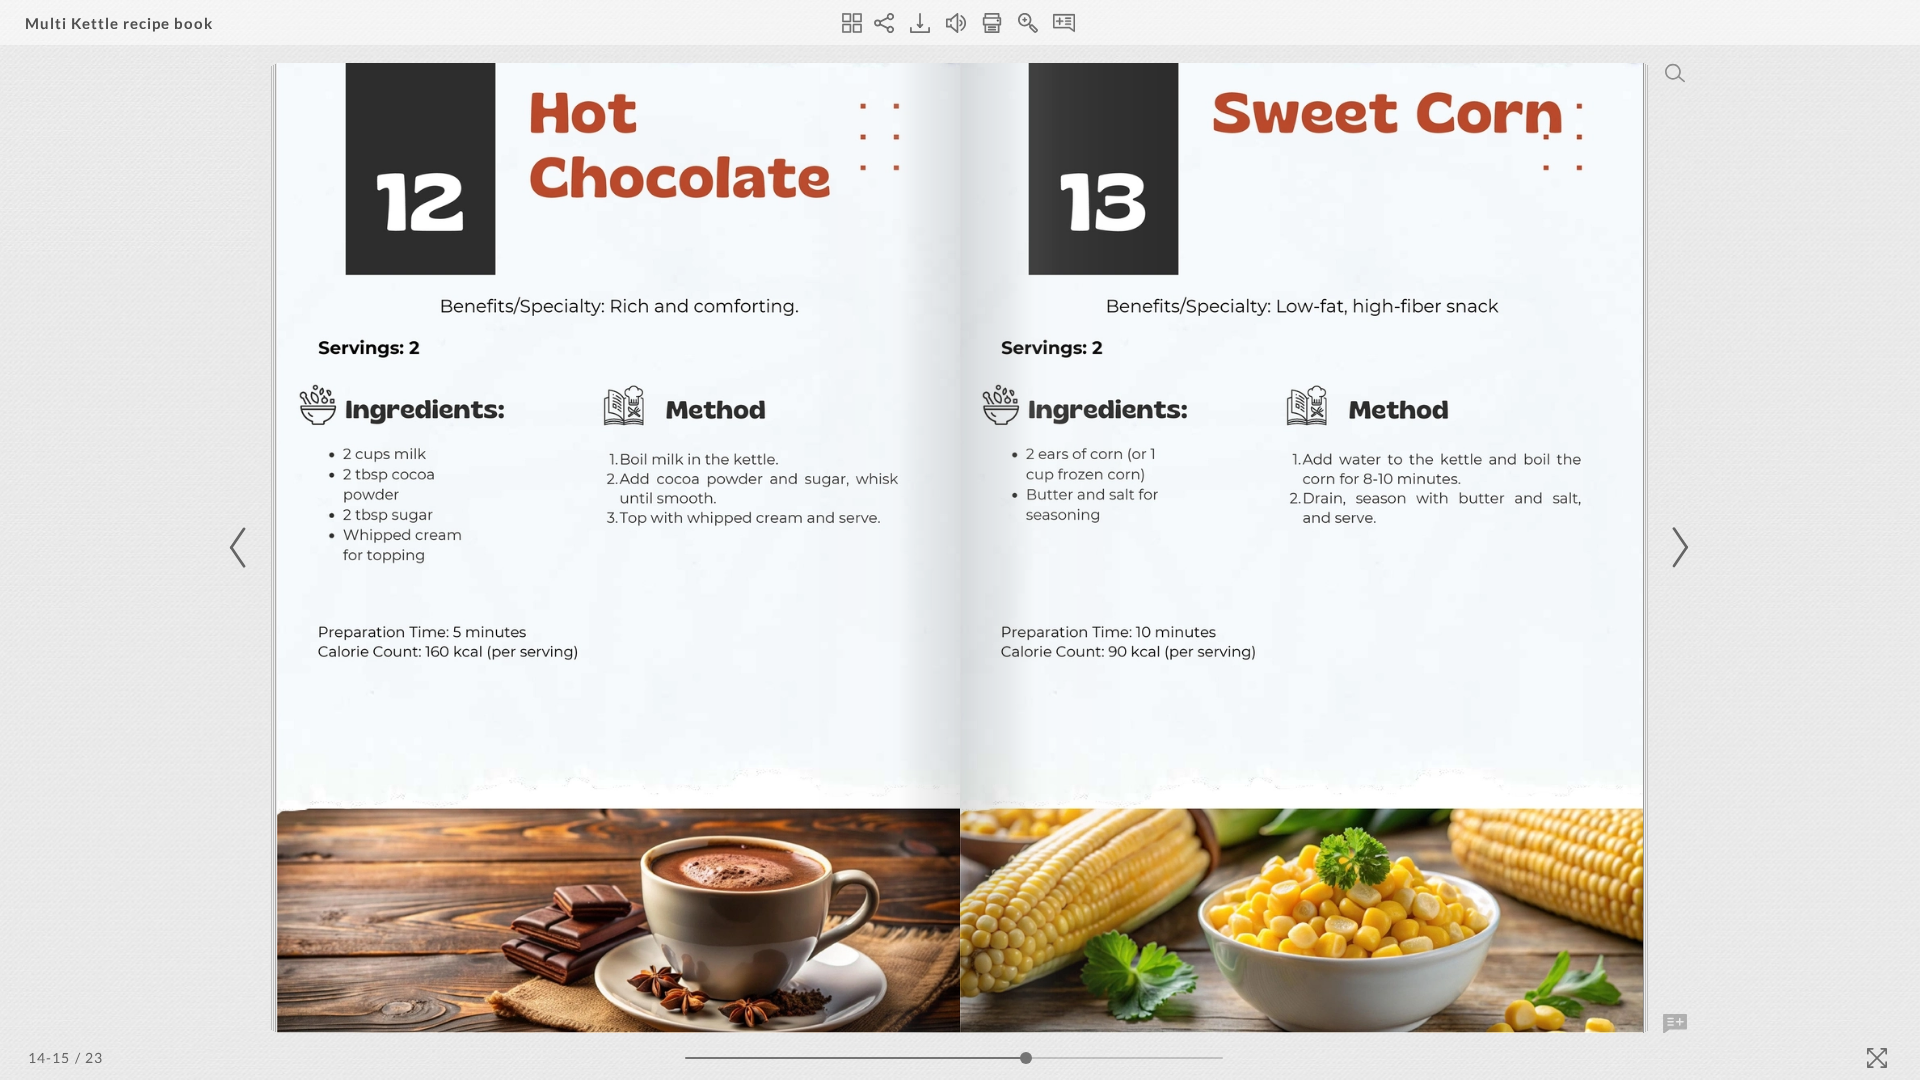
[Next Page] (1677, 547)
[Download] (920, 23)
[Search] (1675, 73)
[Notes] (1064, 23)
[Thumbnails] (852, 23)
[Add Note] (1675, 1024)
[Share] (884, 23)
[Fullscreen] (1877, 1058)
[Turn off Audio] (956, 23)
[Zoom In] (1028, 23)
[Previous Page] (241, 547)
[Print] (992, 23)
